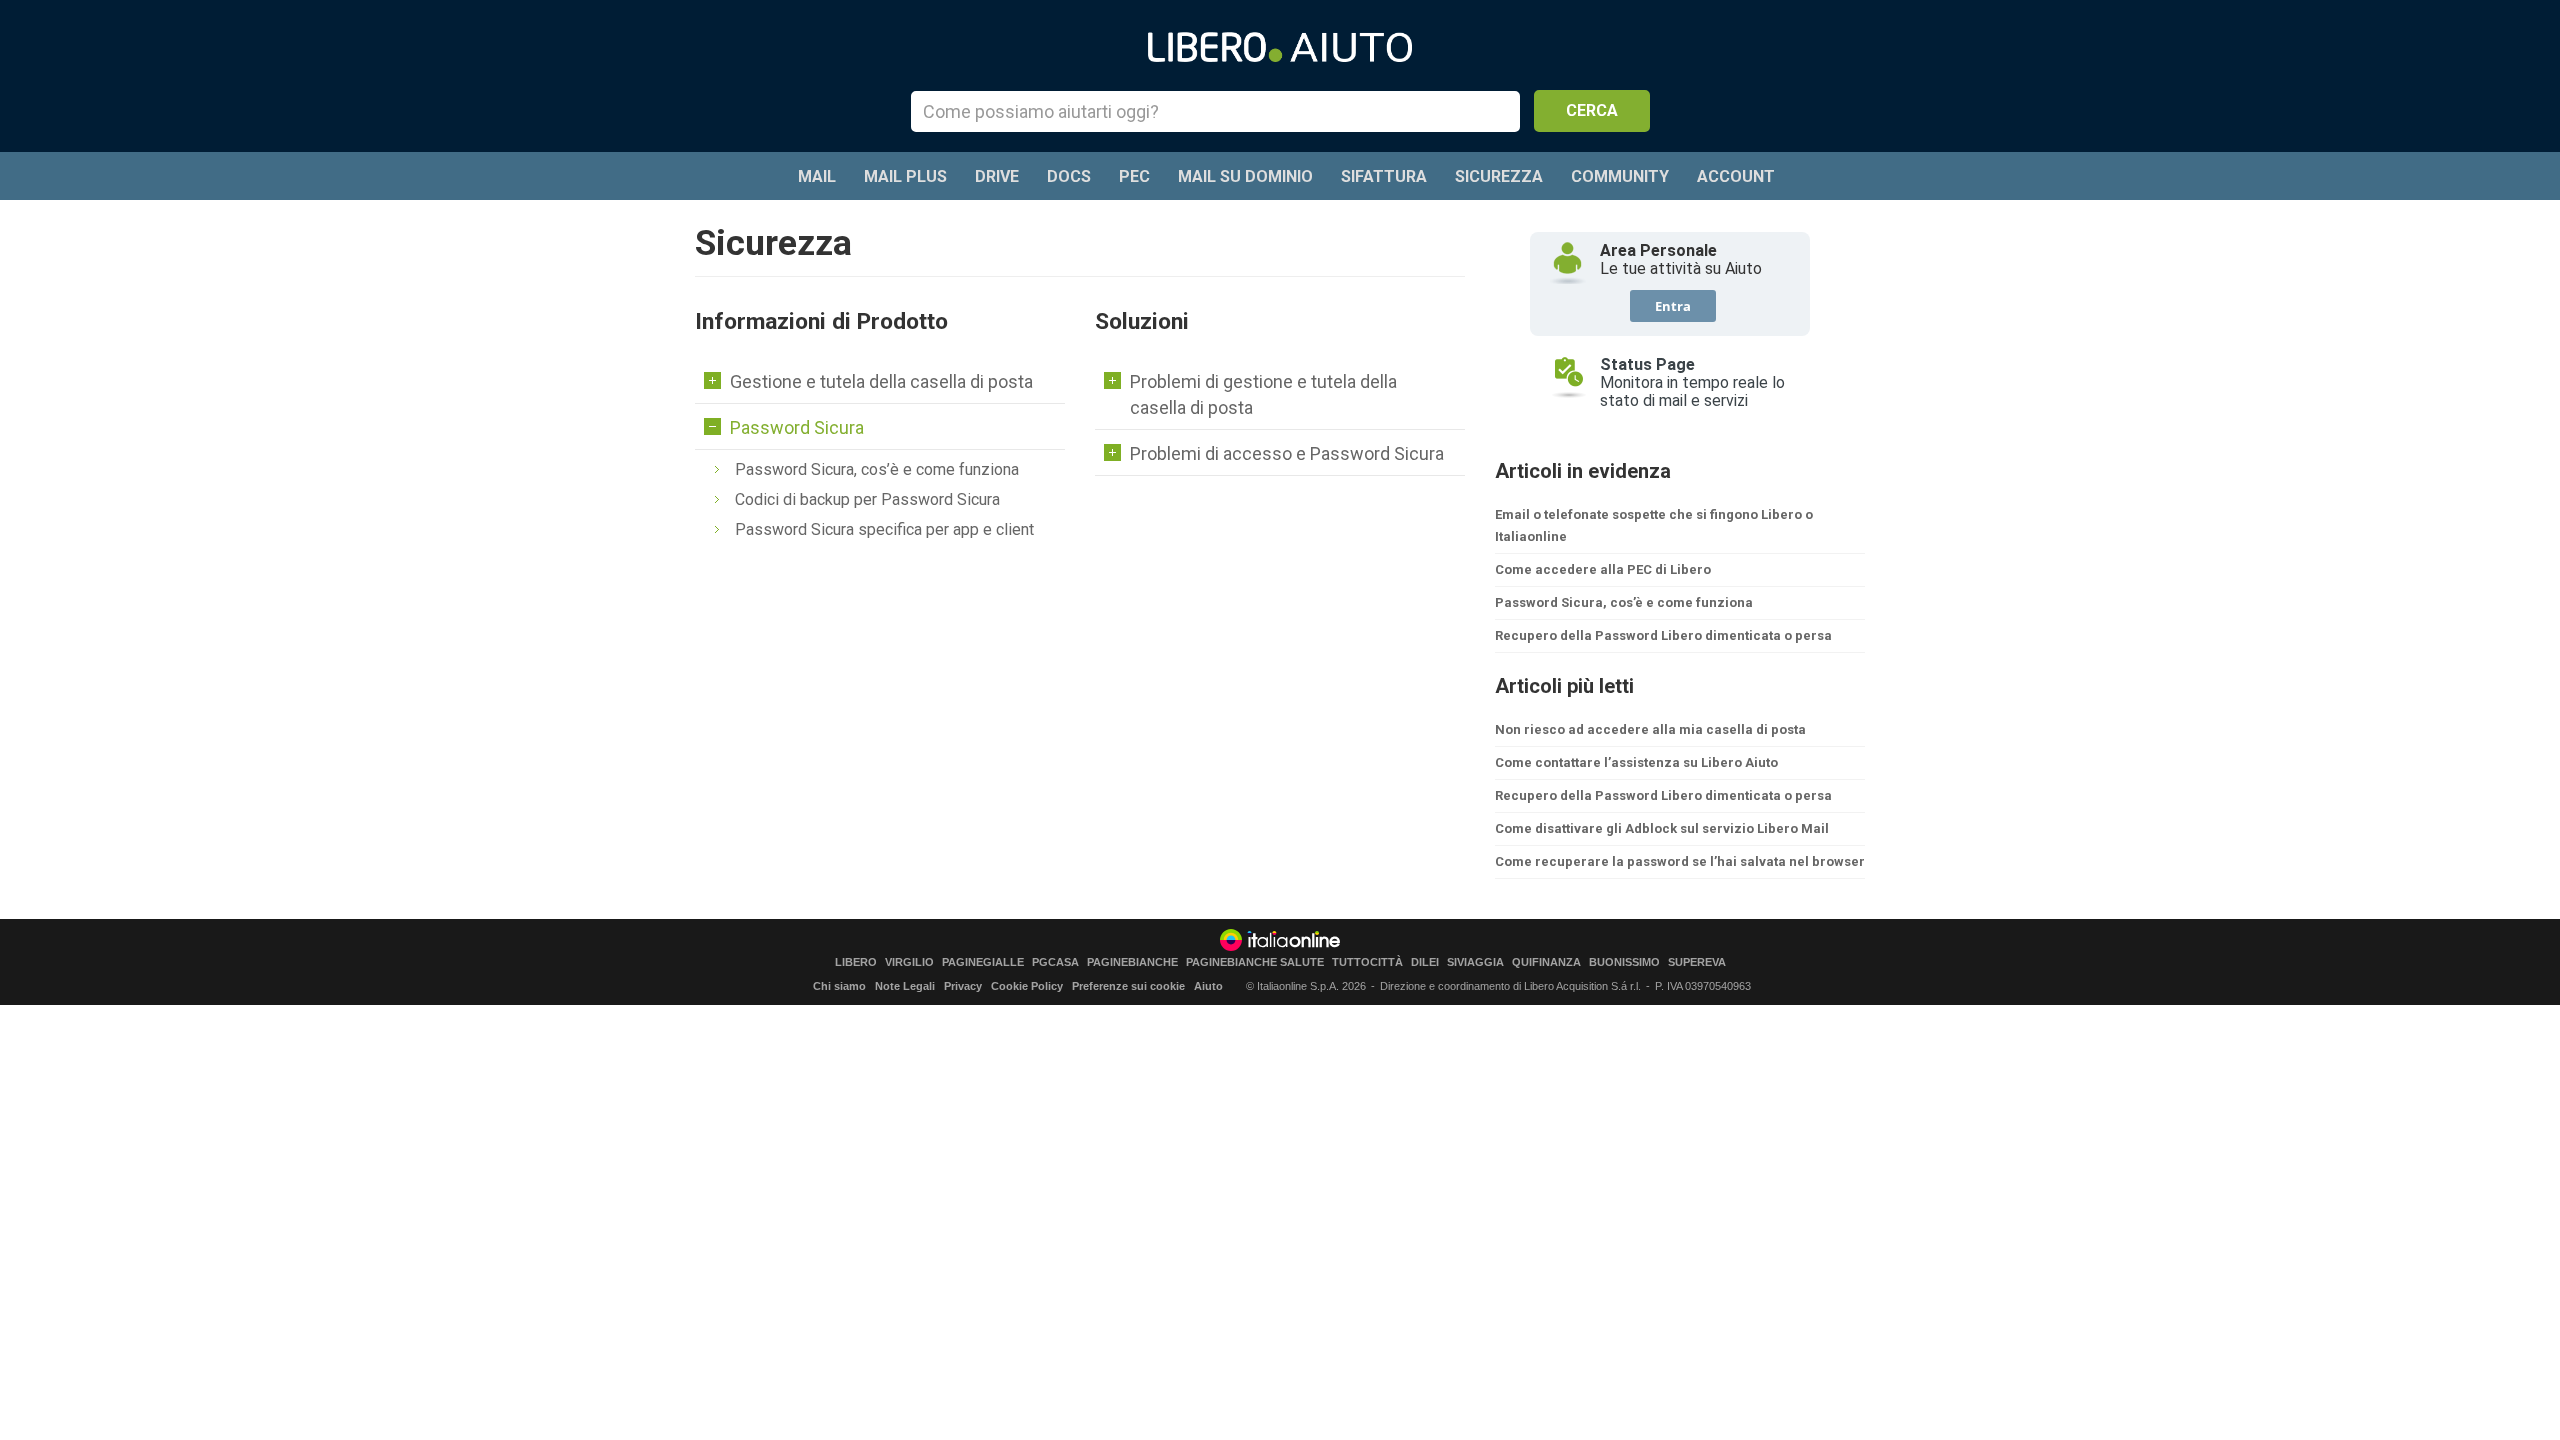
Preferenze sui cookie (1128, 986)
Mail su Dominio (1245, 176)
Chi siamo (839, 986)
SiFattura (1384, 176)
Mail (817, 176)
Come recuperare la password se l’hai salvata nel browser (1680, 861)
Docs (1069, 176)
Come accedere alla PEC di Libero (1603, 569)
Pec (1134, 176)
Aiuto (1208, 986)
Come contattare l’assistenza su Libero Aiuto (1636, 762)
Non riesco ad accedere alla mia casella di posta (1650, 729)
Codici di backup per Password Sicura (867, 499)
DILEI (1425, 962)
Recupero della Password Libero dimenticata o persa (1663, 635)
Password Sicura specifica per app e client (884, 529)
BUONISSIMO (1624, 962)
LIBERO (856, 962)
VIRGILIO (909, 962)
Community (1620, 176)
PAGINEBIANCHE (1132, 962)
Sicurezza (1499, 176)
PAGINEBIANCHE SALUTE (1255, 962)
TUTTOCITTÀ (1367, 962)
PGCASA (1055, 962)
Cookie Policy (1027, 986)
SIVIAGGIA (1475, 962)
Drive (997, 176)
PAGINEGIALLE (983, 962)
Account (1736, 176)
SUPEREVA (1697, 962)
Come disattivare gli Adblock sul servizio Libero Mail (1662, 828)
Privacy (963, 986)
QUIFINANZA (1546, 962)
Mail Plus (905, 176)
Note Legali (905, 986)
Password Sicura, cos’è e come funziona (877, 469)
